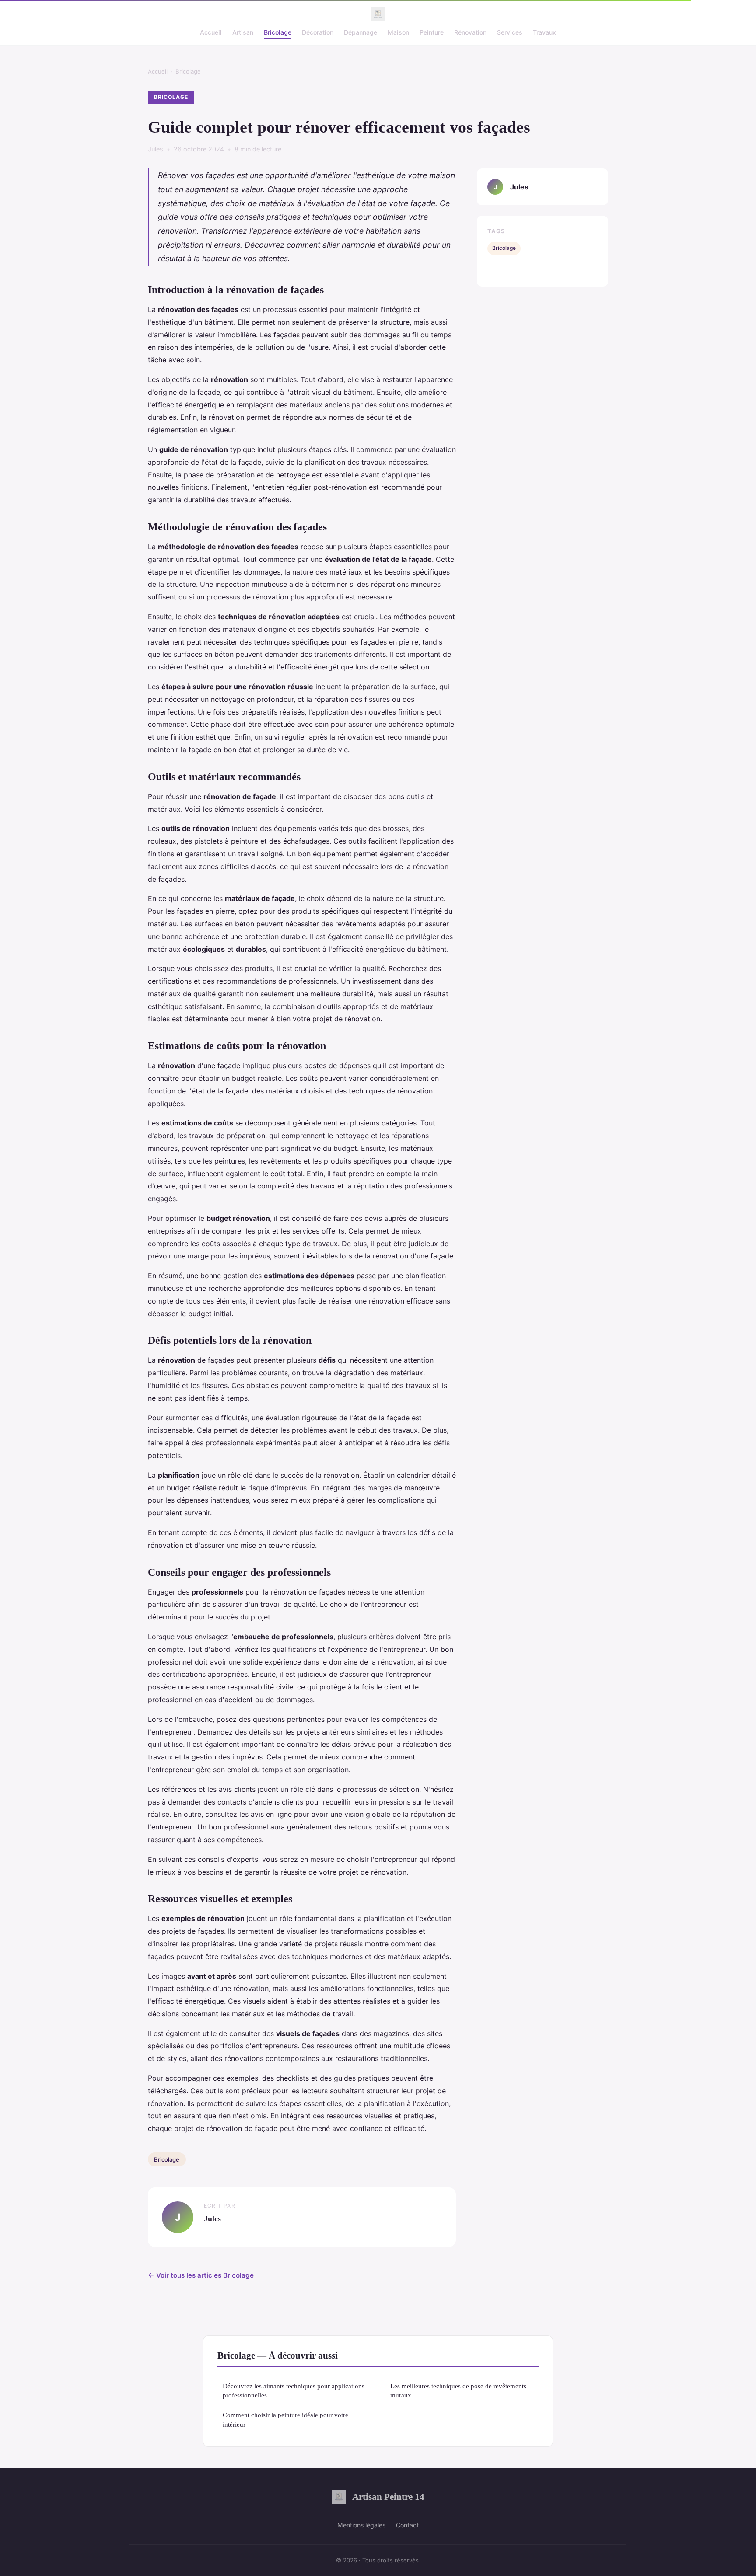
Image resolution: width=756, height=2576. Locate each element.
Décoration (318, 32)
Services (510, 32)
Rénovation (470, 32)
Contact (407, 2525)
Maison (398, 32)
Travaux (544, 32)
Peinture (432, 32)
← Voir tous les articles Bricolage (201, 2275)
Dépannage (360, 32)
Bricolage (278, 32)
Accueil (211, 32)
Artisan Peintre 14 (388, 2497)
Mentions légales (361, 2525)
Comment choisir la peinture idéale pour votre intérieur (285, 2419)
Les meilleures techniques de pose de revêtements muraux (458, 2390)
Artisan (243, 32)
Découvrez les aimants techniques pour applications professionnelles (294, 2390)
